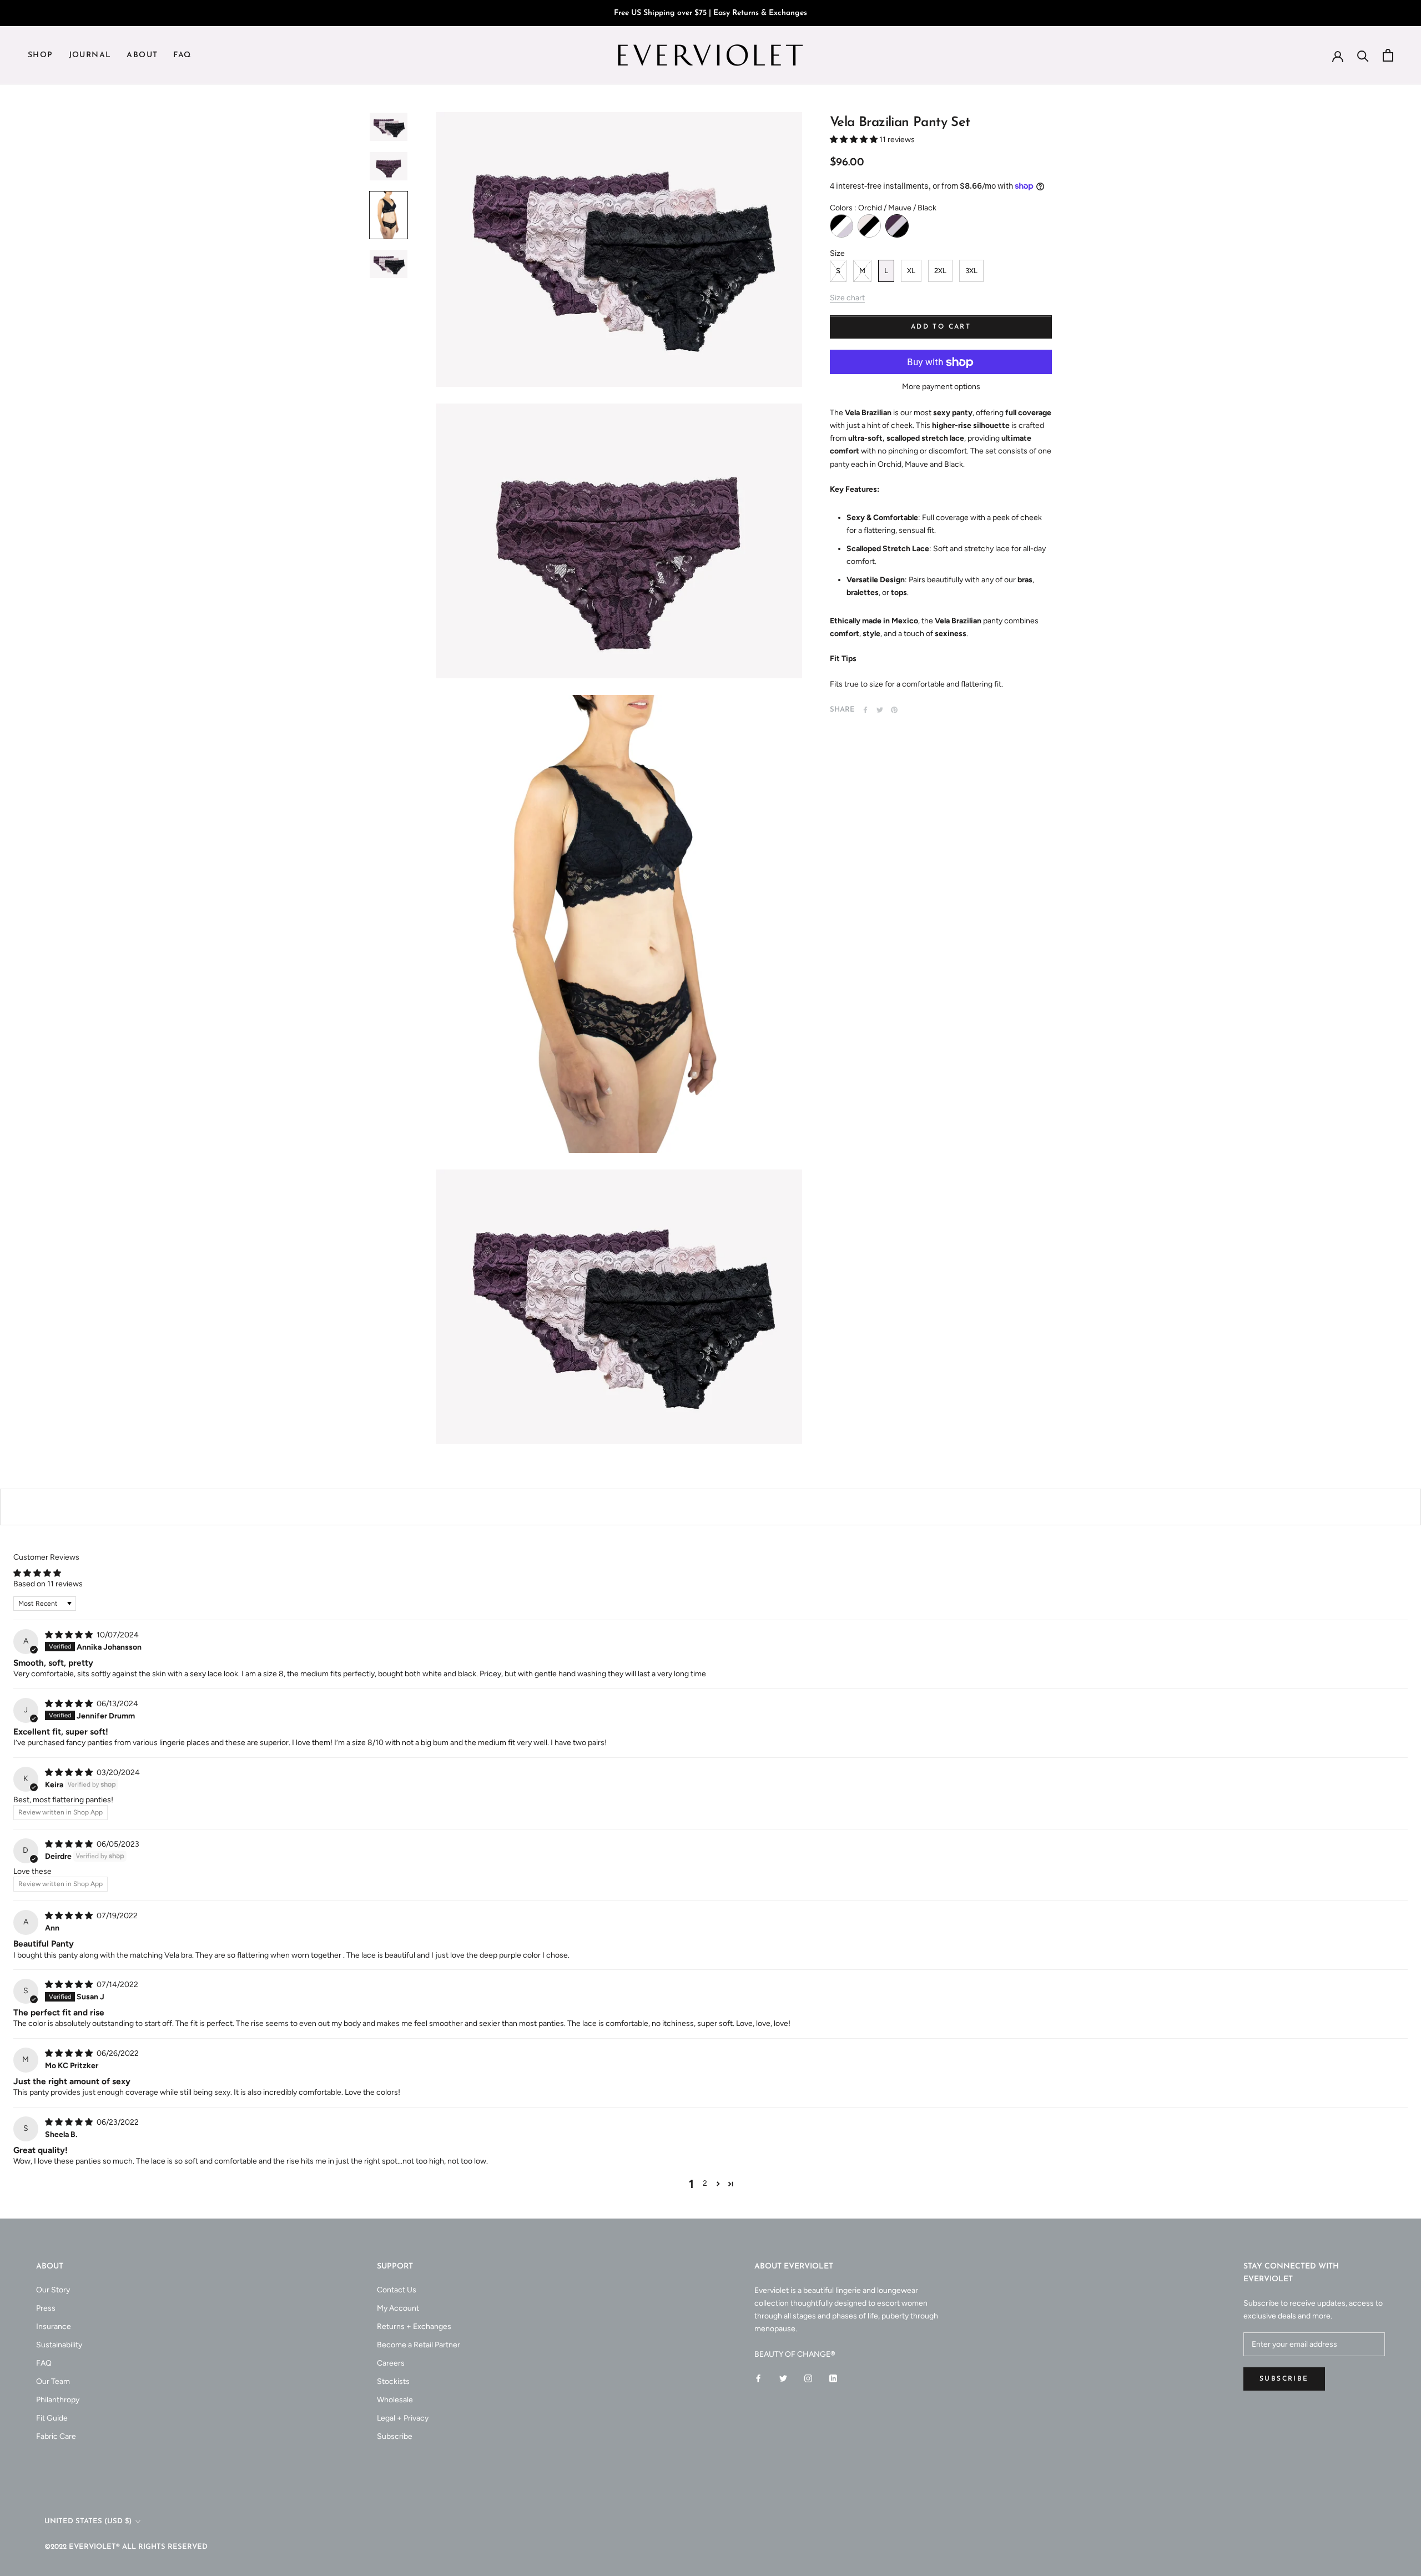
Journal (90, 56)
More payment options (941, 387)
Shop (41, 56)
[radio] (841, 226)
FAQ (182, 56)
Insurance (54, 2327)
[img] (70, 1635)
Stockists (393, 2381)
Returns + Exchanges (414, 2327)
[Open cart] (1388, 55)
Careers (391, 2363)
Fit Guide (52, 2418)
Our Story (53, 2290)
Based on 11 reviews (48, 1584)
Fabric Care (56, 2436)
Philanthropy (58, 2400)
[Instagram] (808, 2378)
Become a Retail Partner (419, 2345)
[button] (855, 140)
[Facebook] (865, 710)
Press (46, 2308)
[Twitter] (880, 710)
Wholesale (395, 2400)
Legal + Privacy (403, 2418)
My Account (398, 2308)
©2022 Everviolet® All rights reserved (126, 2547)
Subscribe (395, 2436)
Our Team (53, 2381)
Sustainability (59, 2345)
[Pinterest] (894, 710)
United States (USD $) (88, 2521)
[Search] (1363, 55)
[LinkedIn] (833, 2378)
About (142, 56)
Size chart (847, 298)
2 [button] (705, 2183)
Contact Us (397, 2290)
